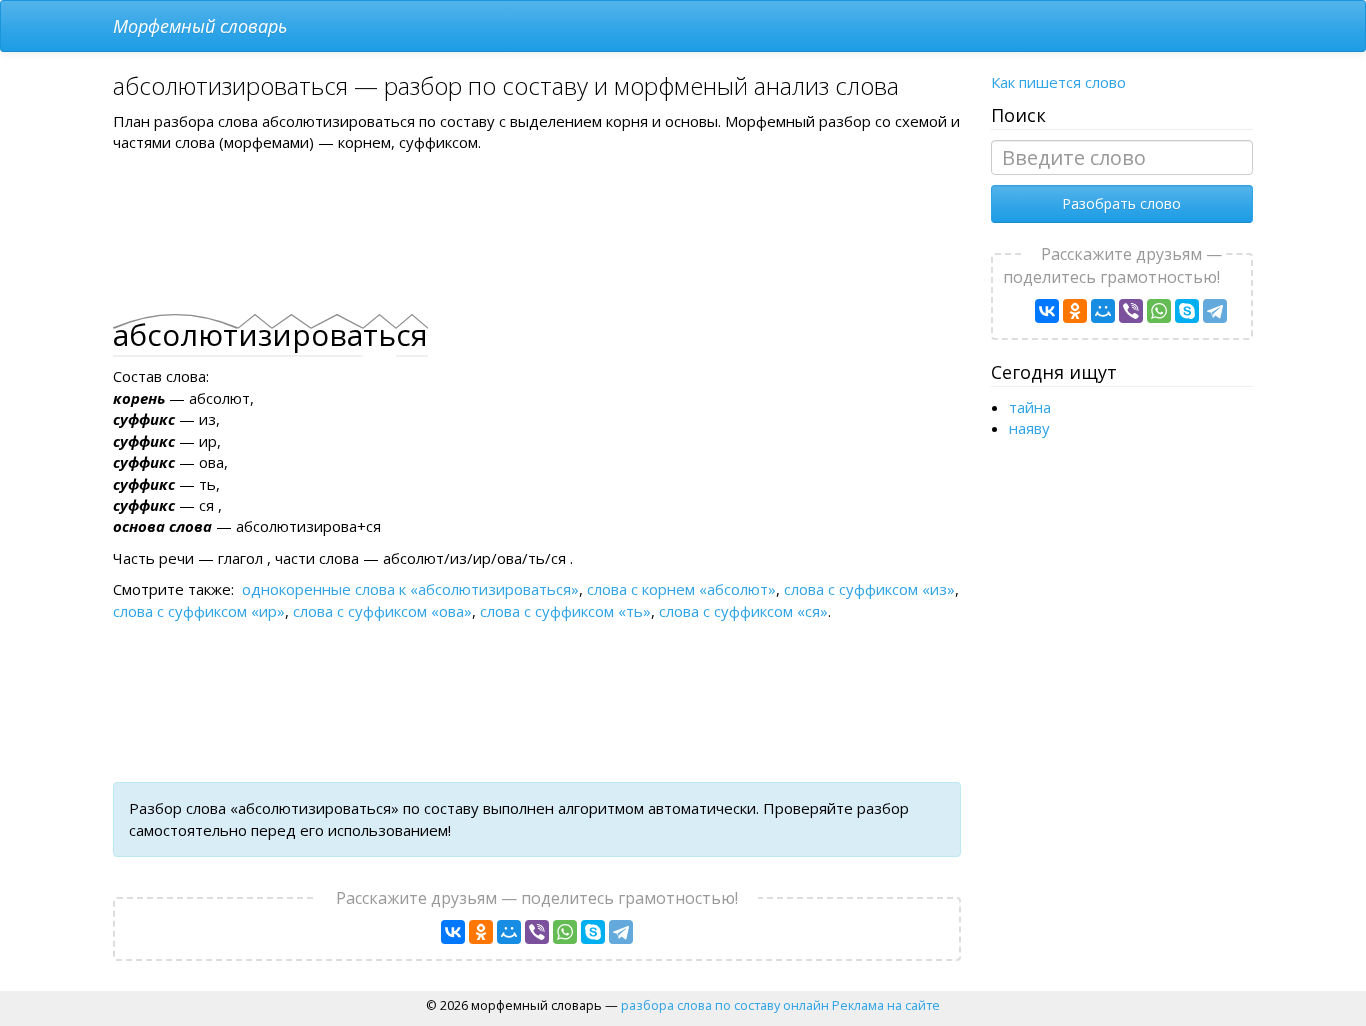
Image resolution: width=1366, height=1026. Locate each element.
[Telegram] (621, 932)
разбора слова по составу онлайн (725, 1005)
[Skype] (593, 932)
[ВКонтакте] (453, 932)
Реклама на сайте (886, 1005)
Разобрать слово (1121, 203)
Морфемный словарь (200, 26)
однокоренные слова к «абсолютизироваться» (410, 589)
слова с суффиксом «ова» (382, 611)
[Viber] (537, 932)
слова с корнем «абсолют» (681, 589)
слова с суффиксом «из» (869, 589)
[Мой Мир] (509, 932)
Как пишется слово (1058, 82)
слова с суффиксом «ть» (565, 611)
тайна (1030, 407)
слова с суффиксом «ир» (199, 611)
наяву (1029, 428)
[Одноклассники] (481, 932)
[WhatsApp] (565, 932)
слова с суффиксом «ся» (743, 611)
